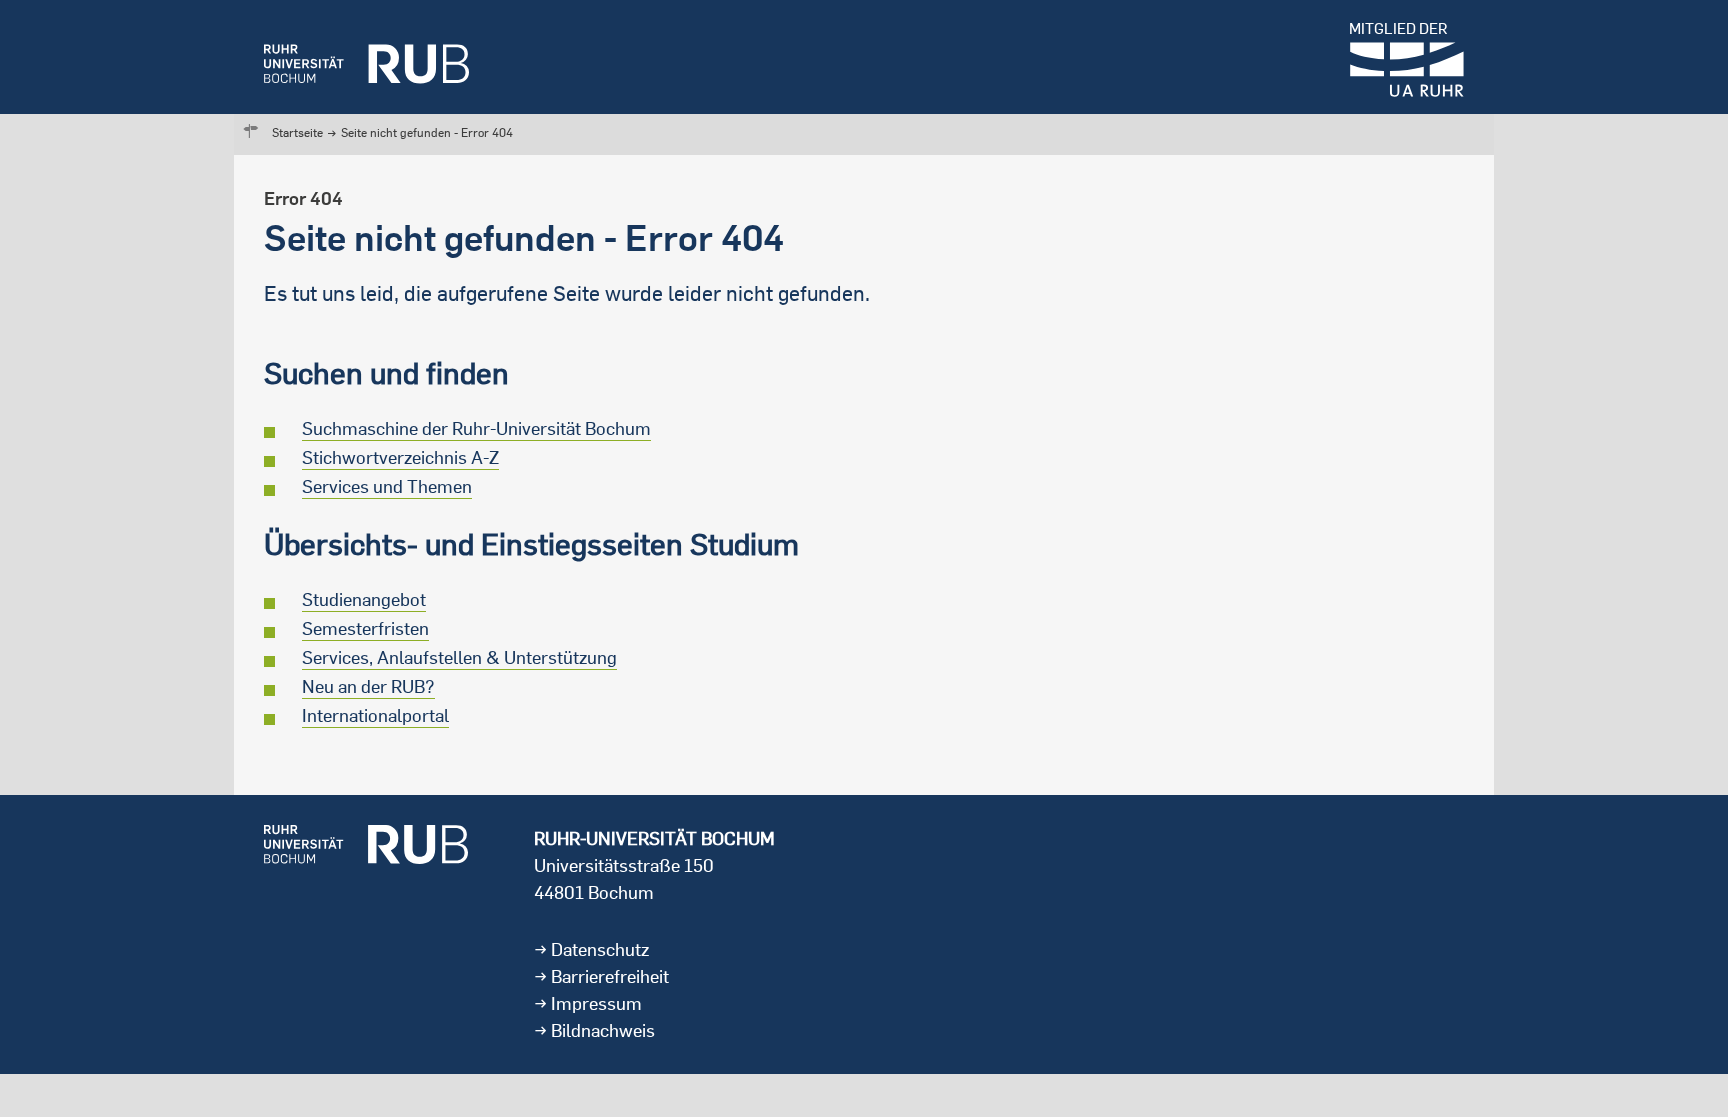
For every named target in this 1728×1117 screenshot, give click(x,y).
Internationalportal (375, 715)
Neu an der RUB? (368, 686)
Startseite (297, 132)
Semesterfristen (365, 628)
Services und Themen (387, 486)
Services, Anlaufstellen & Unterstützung (459, 657)
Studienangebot (364, 599)
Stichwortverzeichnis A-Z (400, 457)
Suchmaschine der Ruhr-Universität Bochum (476, 428)
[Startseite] (366, 57)
